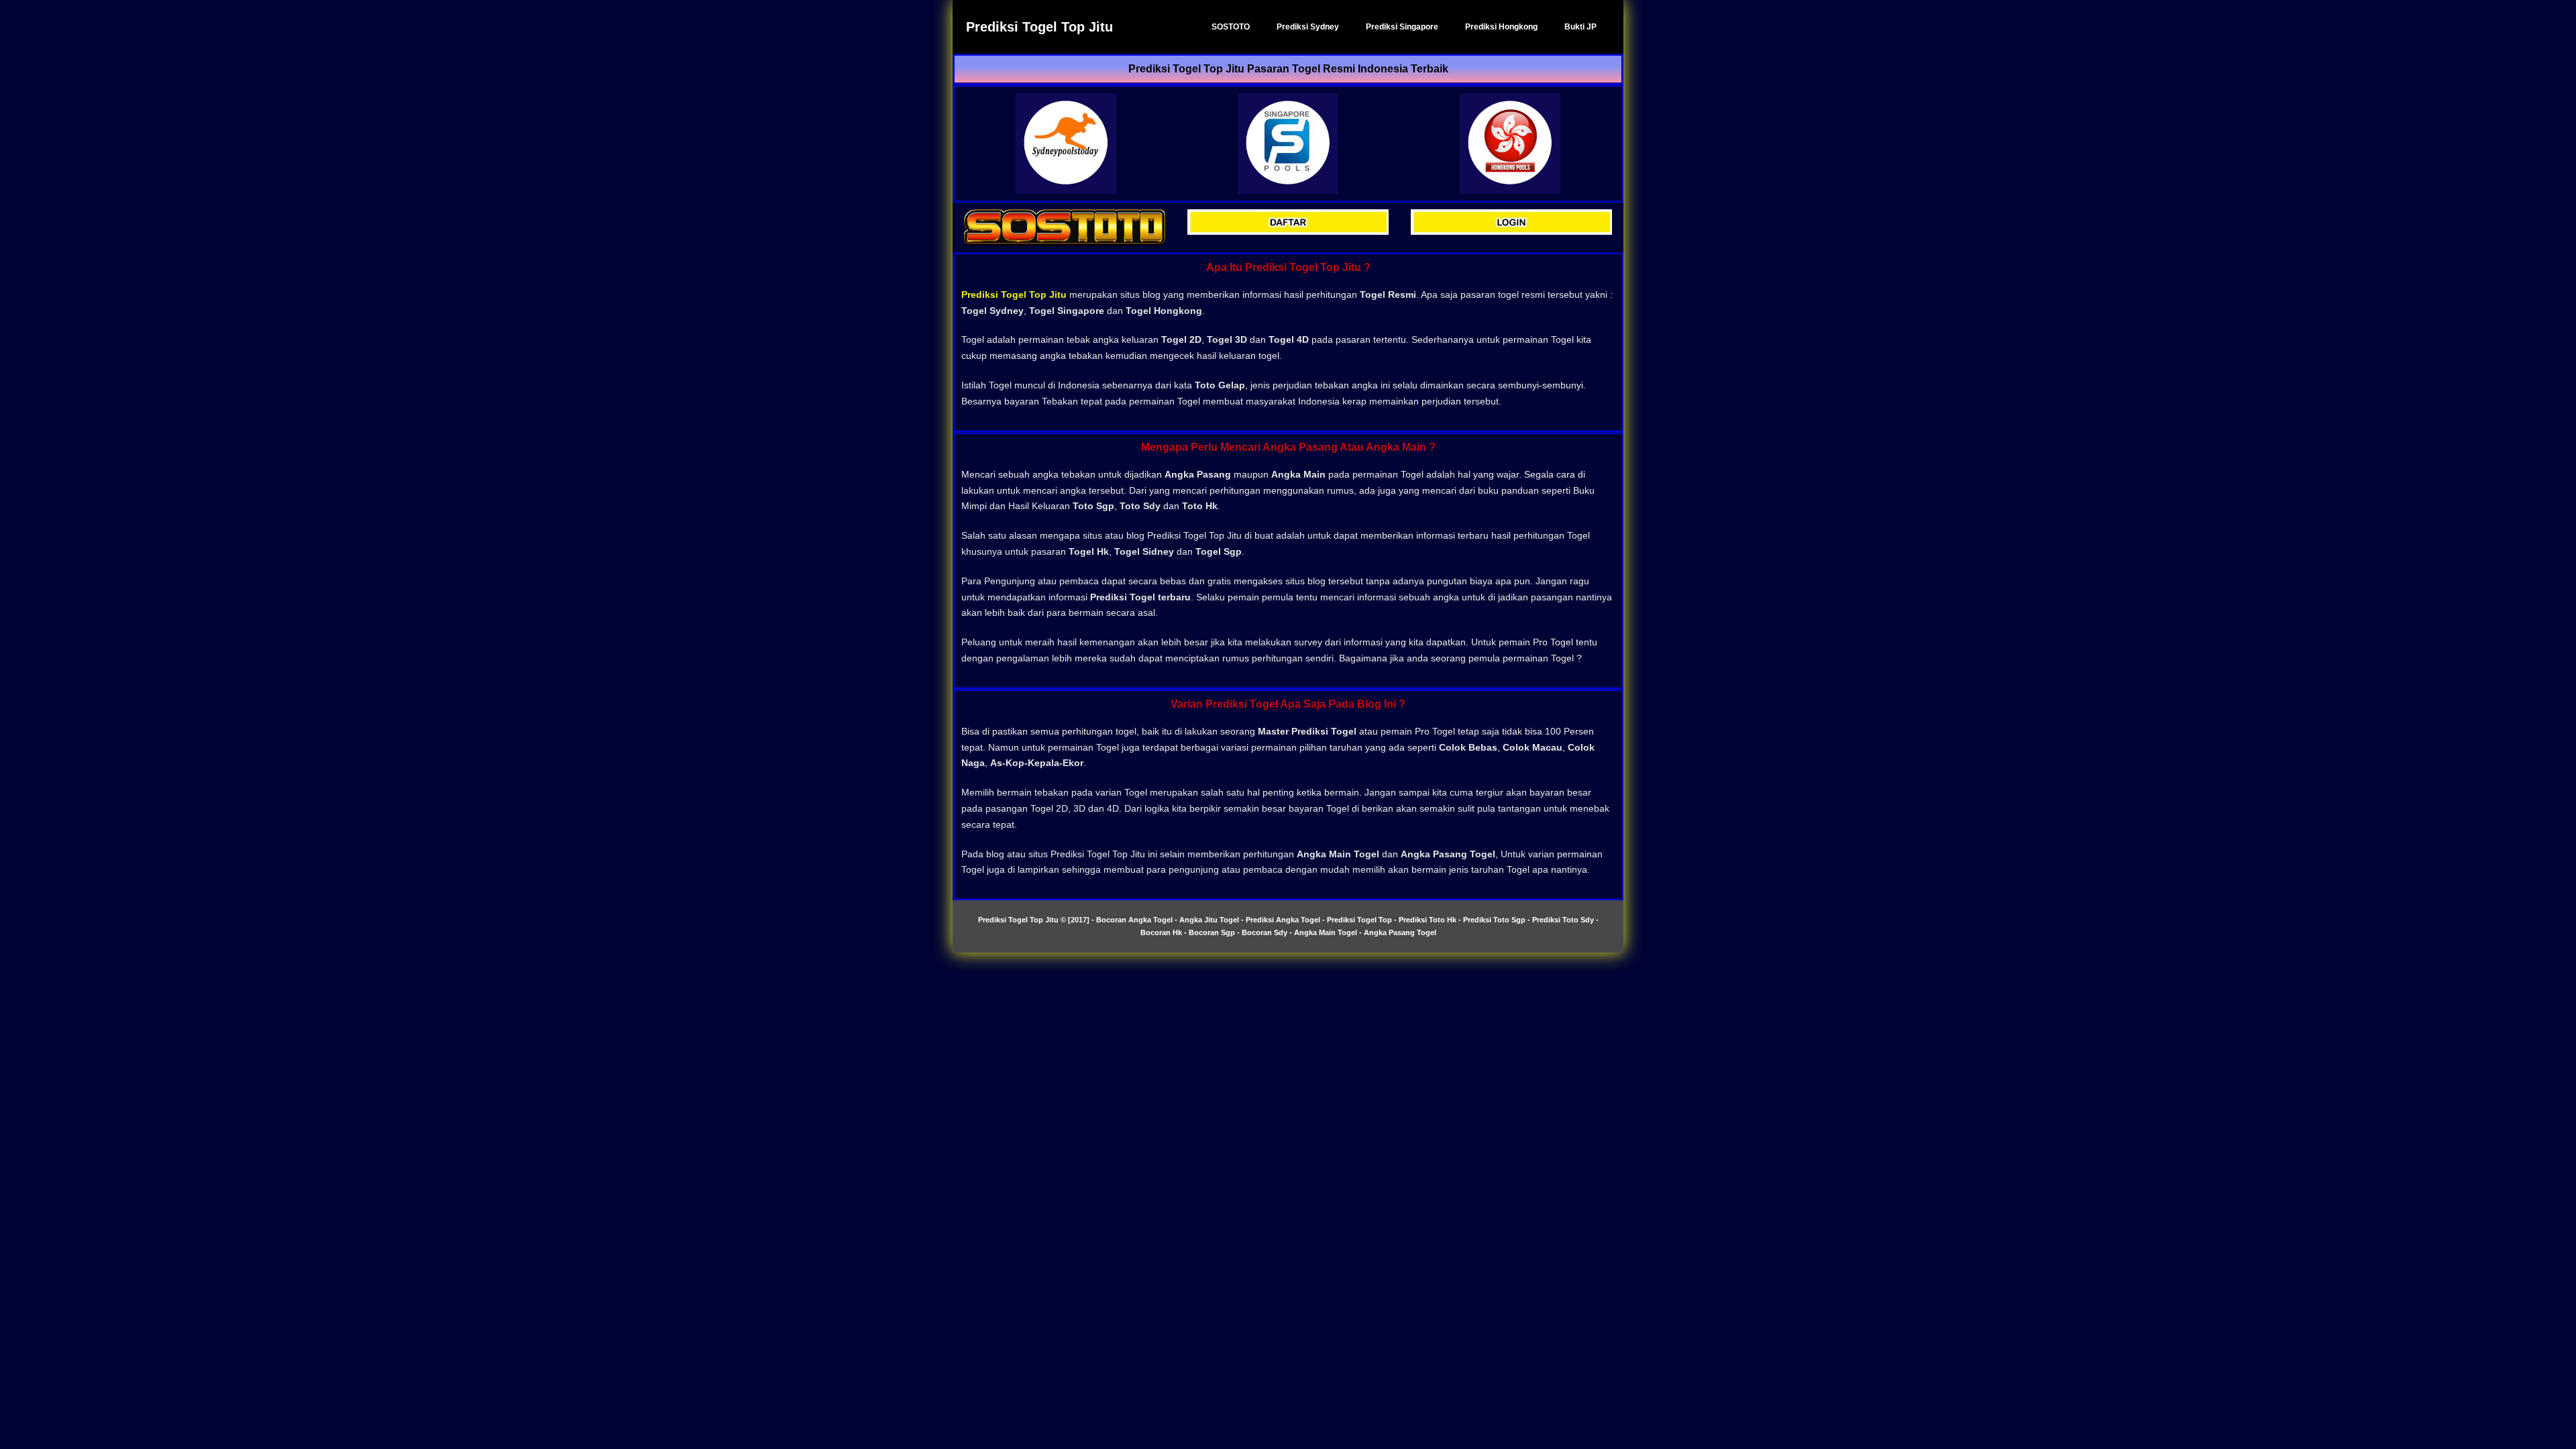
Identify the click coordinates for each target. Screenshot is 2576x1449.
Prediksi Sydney (1308, 27)
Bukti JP (1580, 27)
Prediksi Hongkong (1501, 27)
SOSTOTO (1231, 27)
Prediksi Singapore (1402, 27)
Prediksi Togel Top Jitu (1039, 27)
